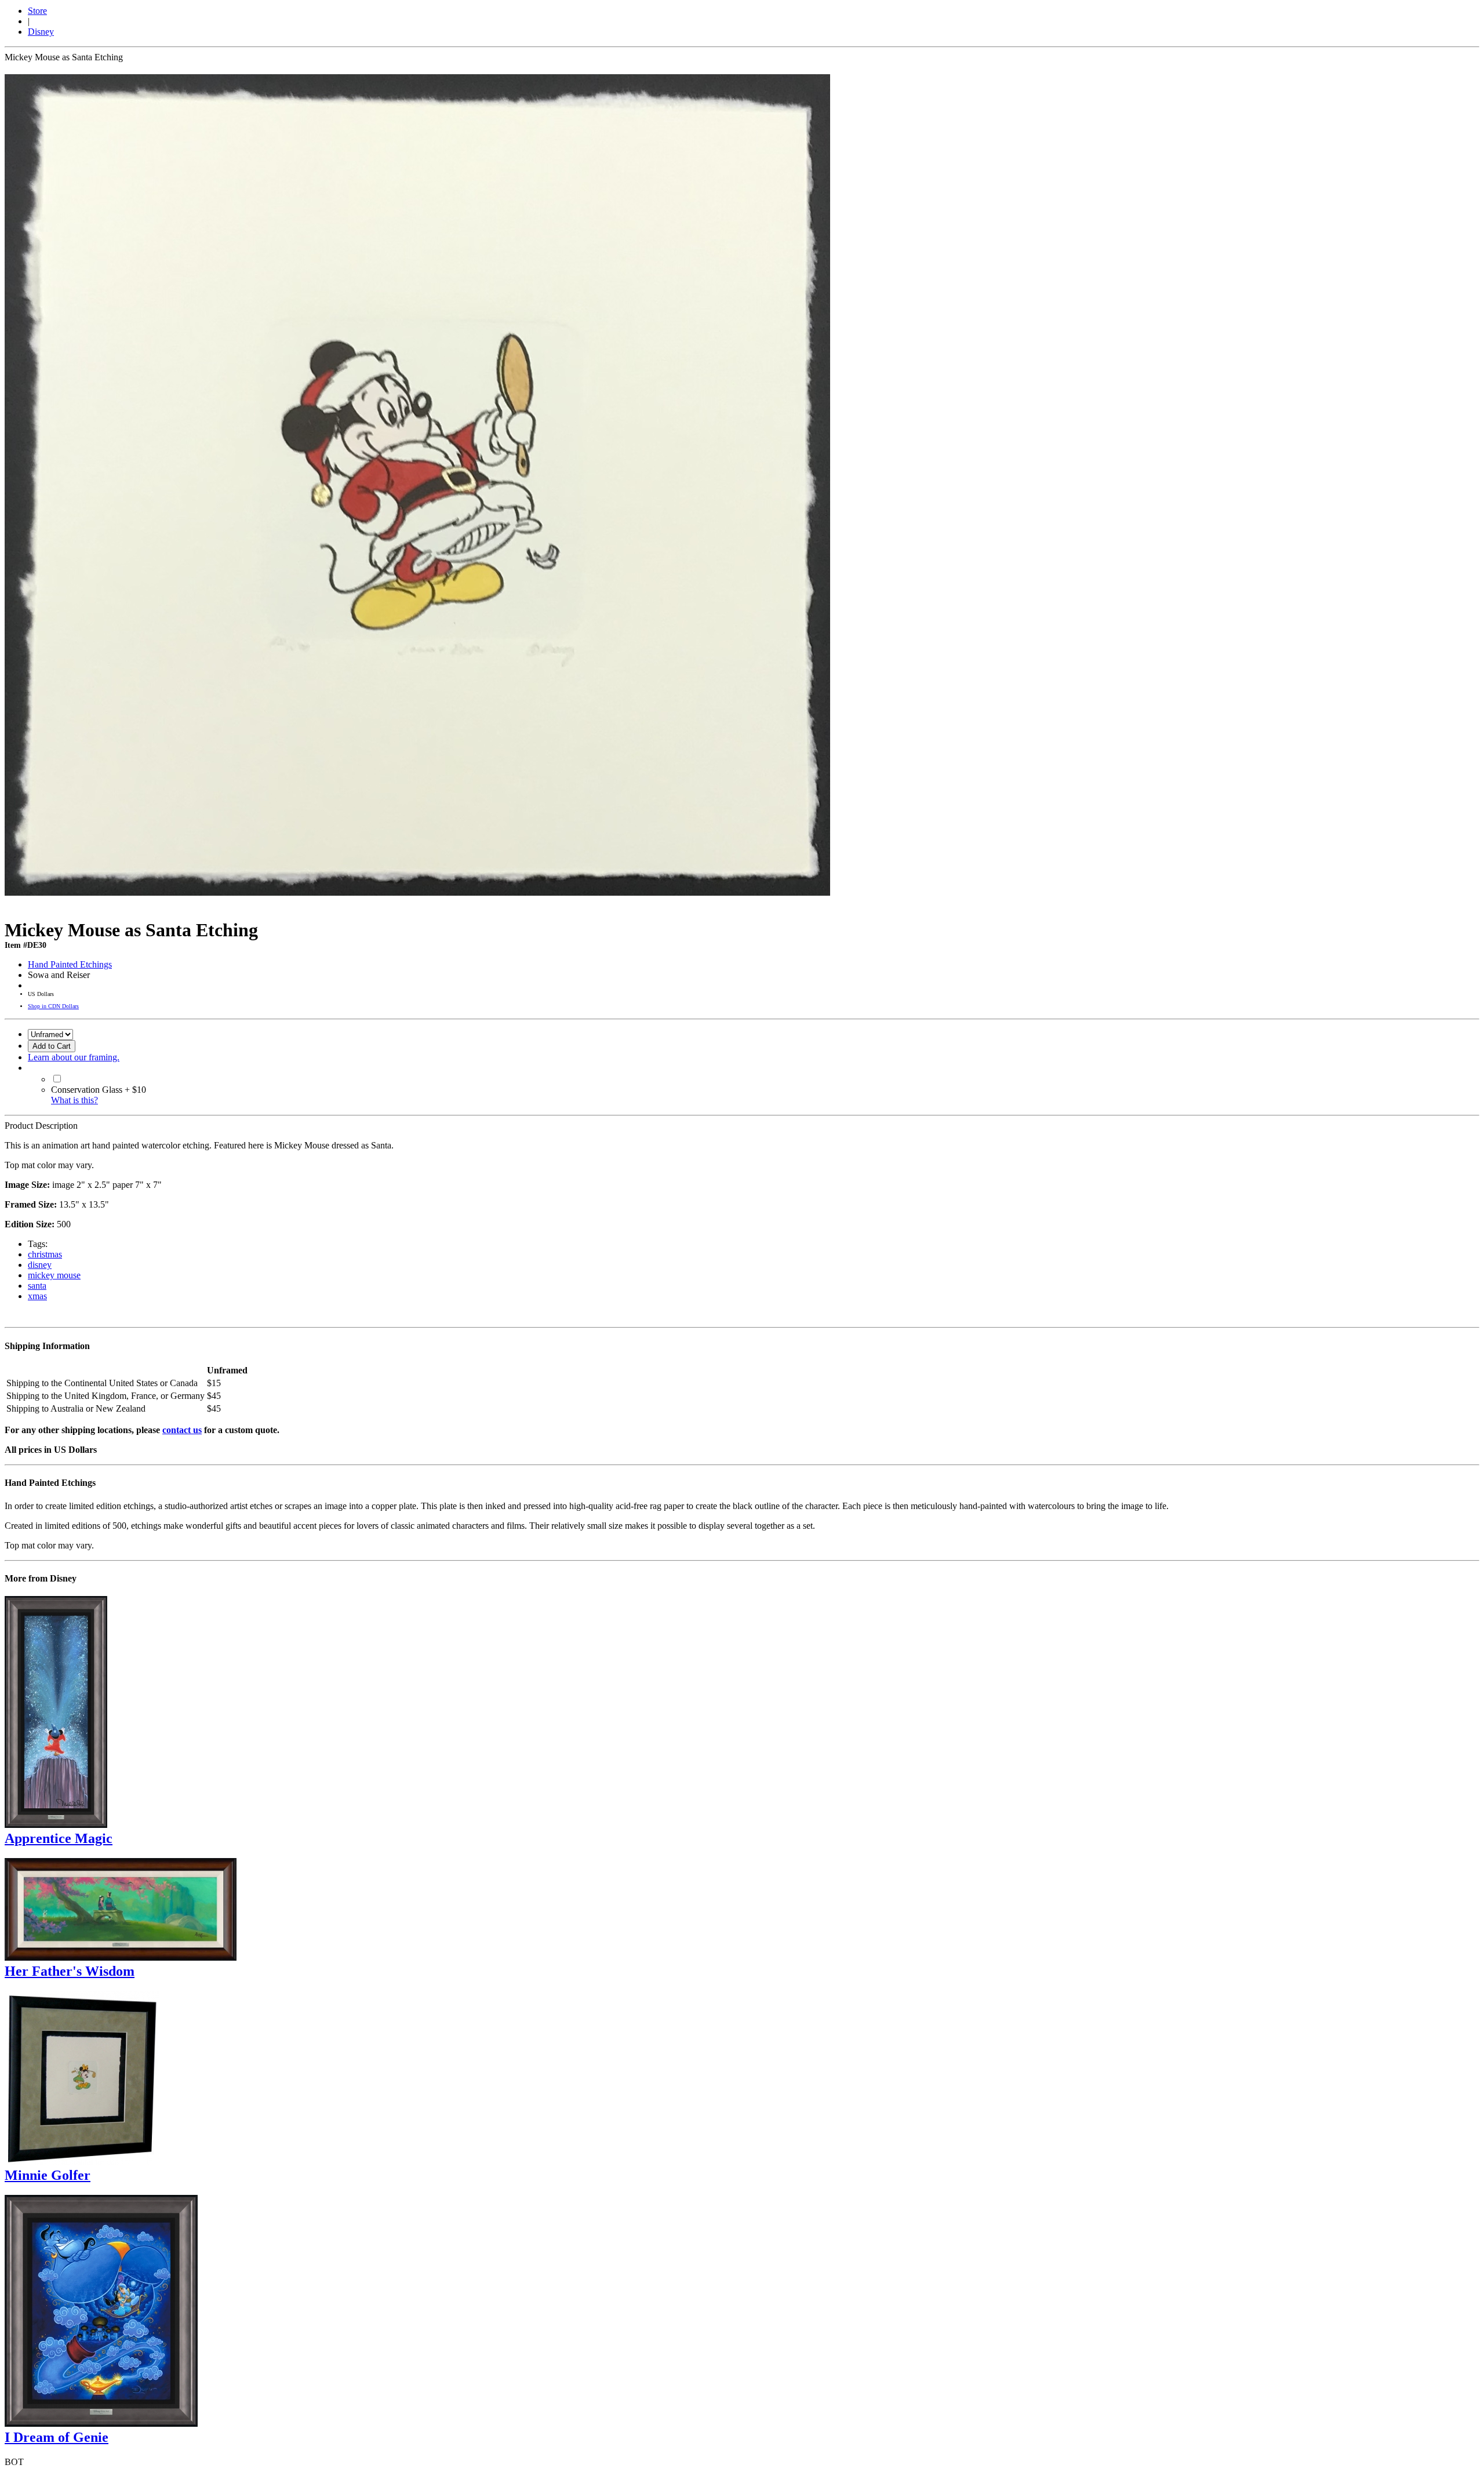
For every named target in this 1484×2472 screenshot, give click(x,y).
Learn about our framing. (74, 1057)
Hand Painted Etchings (70, 964)
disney (40, 1265)
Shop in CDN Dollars (53, 1006)
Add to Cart (52, 1046)
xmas (37, 1296)
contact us (182, 1430)
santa (37, 1286)
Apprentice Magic (59, 1838)
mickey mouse (54, 1275)
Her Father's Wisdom (70, 1971)
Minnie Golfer (48, 2175)
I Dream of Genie (57, 2437)
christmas (45, 1254)
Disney (41, 32)
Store (37, 11)
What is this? (74, 1100)
